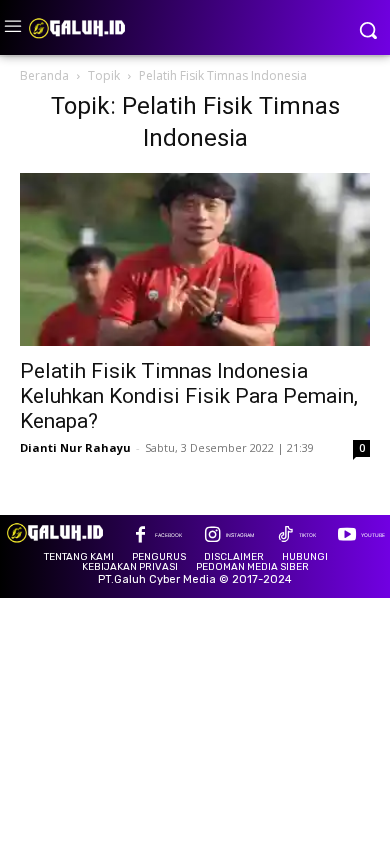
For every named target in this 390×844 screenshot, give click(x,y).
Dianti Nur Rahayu (75, 447)
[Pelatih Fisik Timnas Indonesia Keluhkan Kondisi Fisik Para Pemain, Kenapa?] (195, 259)
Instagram (240, 535)
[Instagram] (212, 536)
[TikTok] (284, 536)
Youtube (373, 535)
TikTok (307, 535)
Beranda (44, 75)
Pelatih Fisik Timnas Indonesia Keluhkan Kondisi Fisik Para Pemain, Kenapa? (189, 396)
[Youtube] (346, 536)
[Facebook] (140, 536)
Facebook (168, 535)
